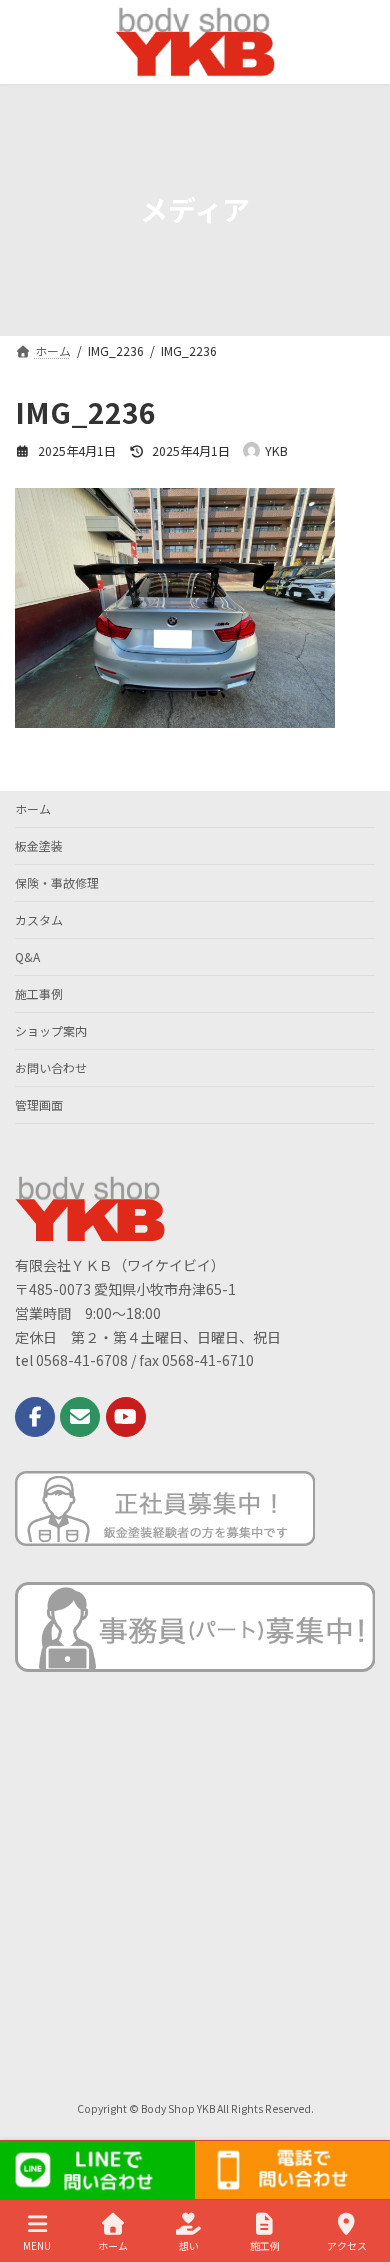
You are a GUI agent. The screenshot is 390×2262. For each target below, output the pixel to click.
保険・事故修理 (57, 882)
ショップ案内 (51, 1030)
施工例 (265, 2245)
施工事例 (39, 993)
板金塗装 (39, 845)
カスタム (39, 919)
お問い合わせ (51, 1067)
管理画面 (39, 1104)
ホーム (33, 808)
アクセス (347, 2245)
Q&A (27, 956)
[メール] (80, 1417)
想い (189, 2245)
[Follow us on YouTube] (126, 1417)
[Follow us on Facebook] (35, 1417)
